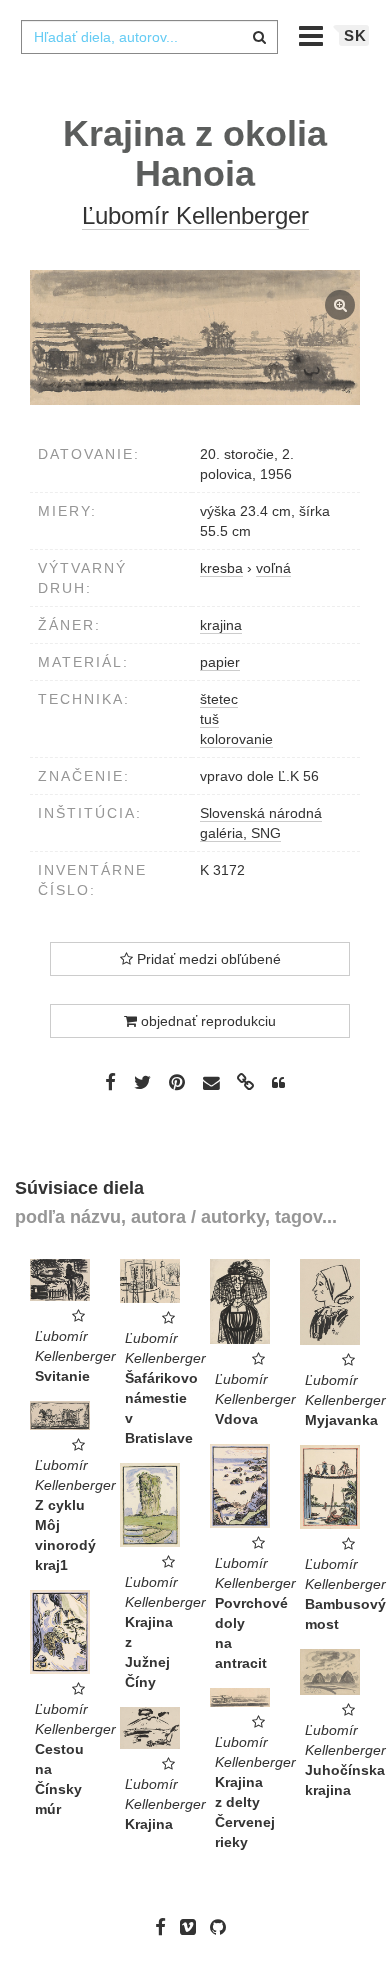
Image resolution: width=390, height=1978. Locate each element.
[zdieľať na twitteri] (142, 1082)
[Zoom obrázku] (195, 338)
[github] (223, 1927)
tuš (209, 719)
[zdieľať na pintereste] (177, 1082)
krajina (221, 625)
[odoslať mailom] (211, 1083)
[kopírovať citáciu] (278, 1083)
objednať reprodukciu (206, 1021)
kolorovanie (236, 739)
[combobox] (149, 37)
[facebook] (165, 1927)
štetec (219, 699)
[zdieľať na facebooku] (110, 1082)
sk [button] (355, 35)
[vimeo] (193, 1927)
